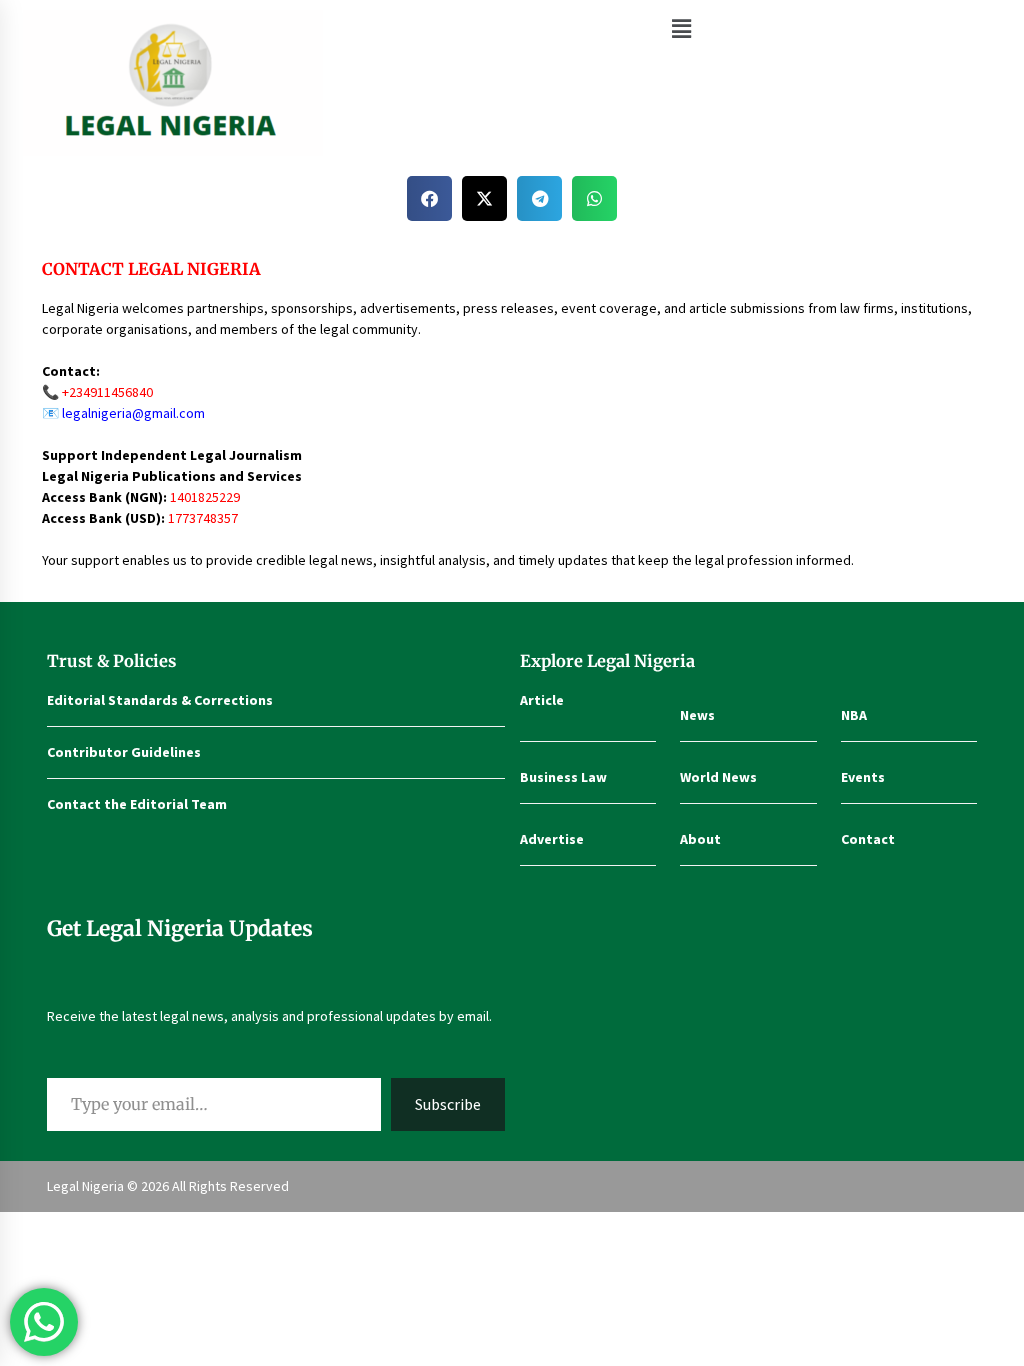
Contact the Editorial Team (137, 804)
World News (718, 777)
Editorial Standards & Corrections (160, 700)
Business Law (563, 777)
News (697, 715)
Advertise (552, 839)
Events (863, 777)
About (700, 839)
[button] (681, 28)
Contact (868, 839)
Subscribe (448, 1104)
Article (542, 700)
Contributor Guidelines (124, 752)
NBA (854, 715)
